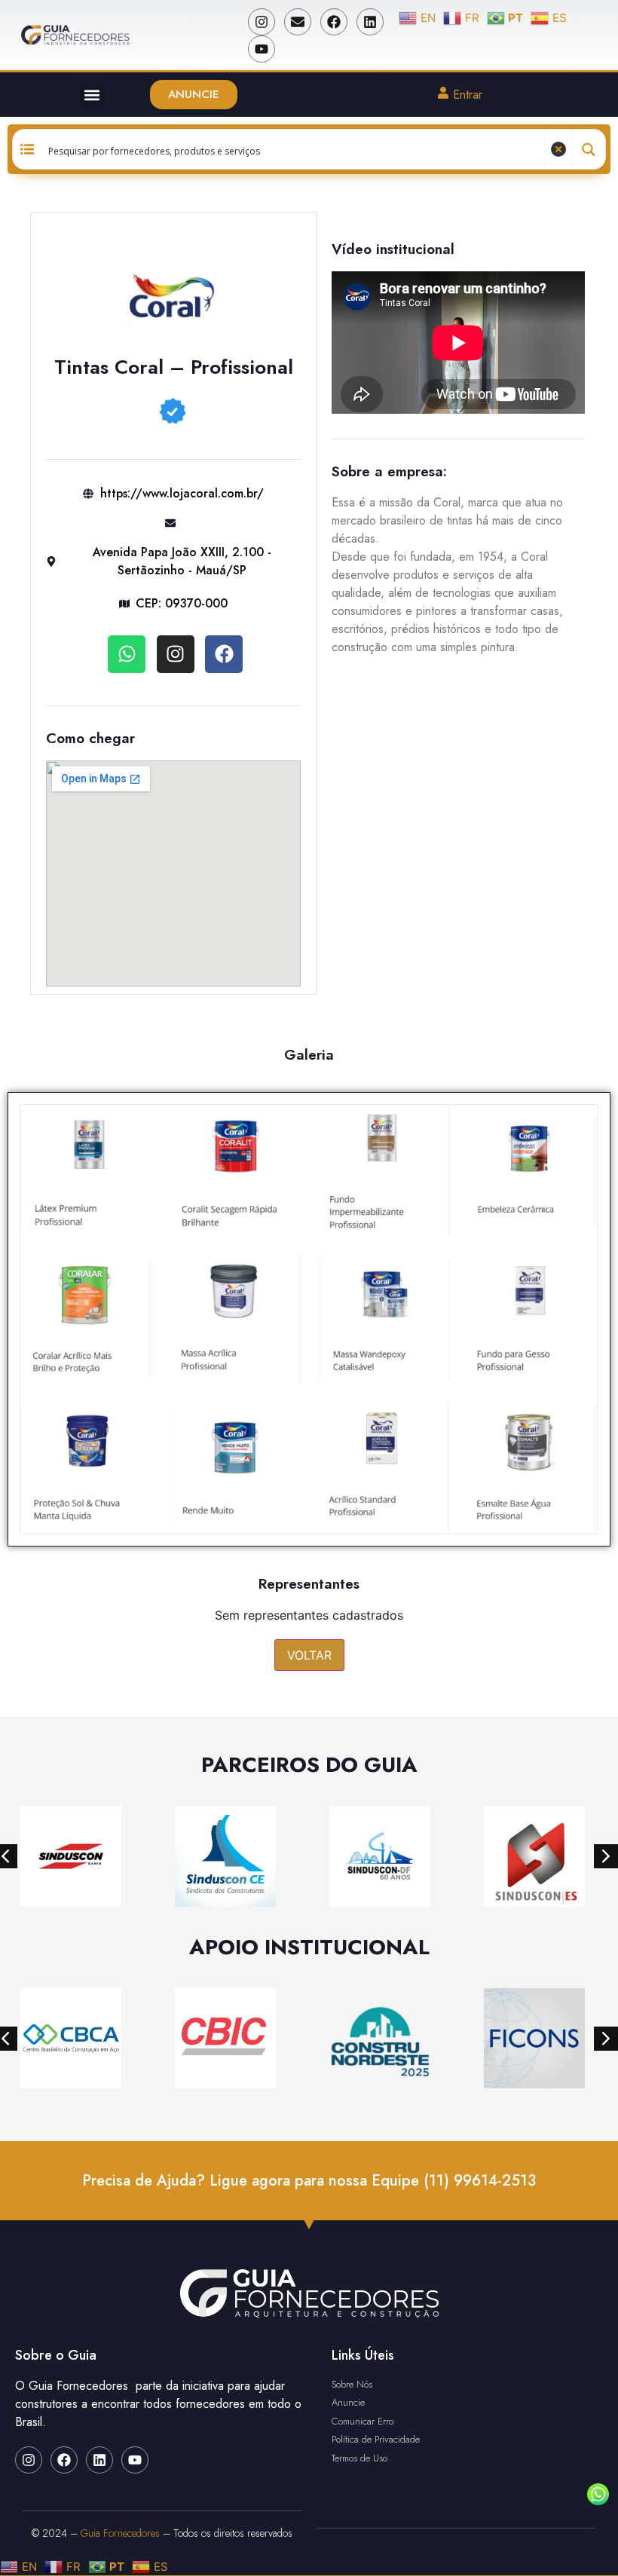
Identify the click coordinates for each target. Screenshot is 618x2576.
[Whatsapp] (127, 654)
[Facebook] (334, 22)
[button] (92, 95)
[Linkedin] (370, 22)
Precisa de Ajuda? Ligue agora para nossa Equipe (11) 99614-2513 (309, 2181)
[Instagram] (262, 22)
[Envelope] (298, 22)
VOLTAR (309, 1655)
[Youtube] (262, 49)
